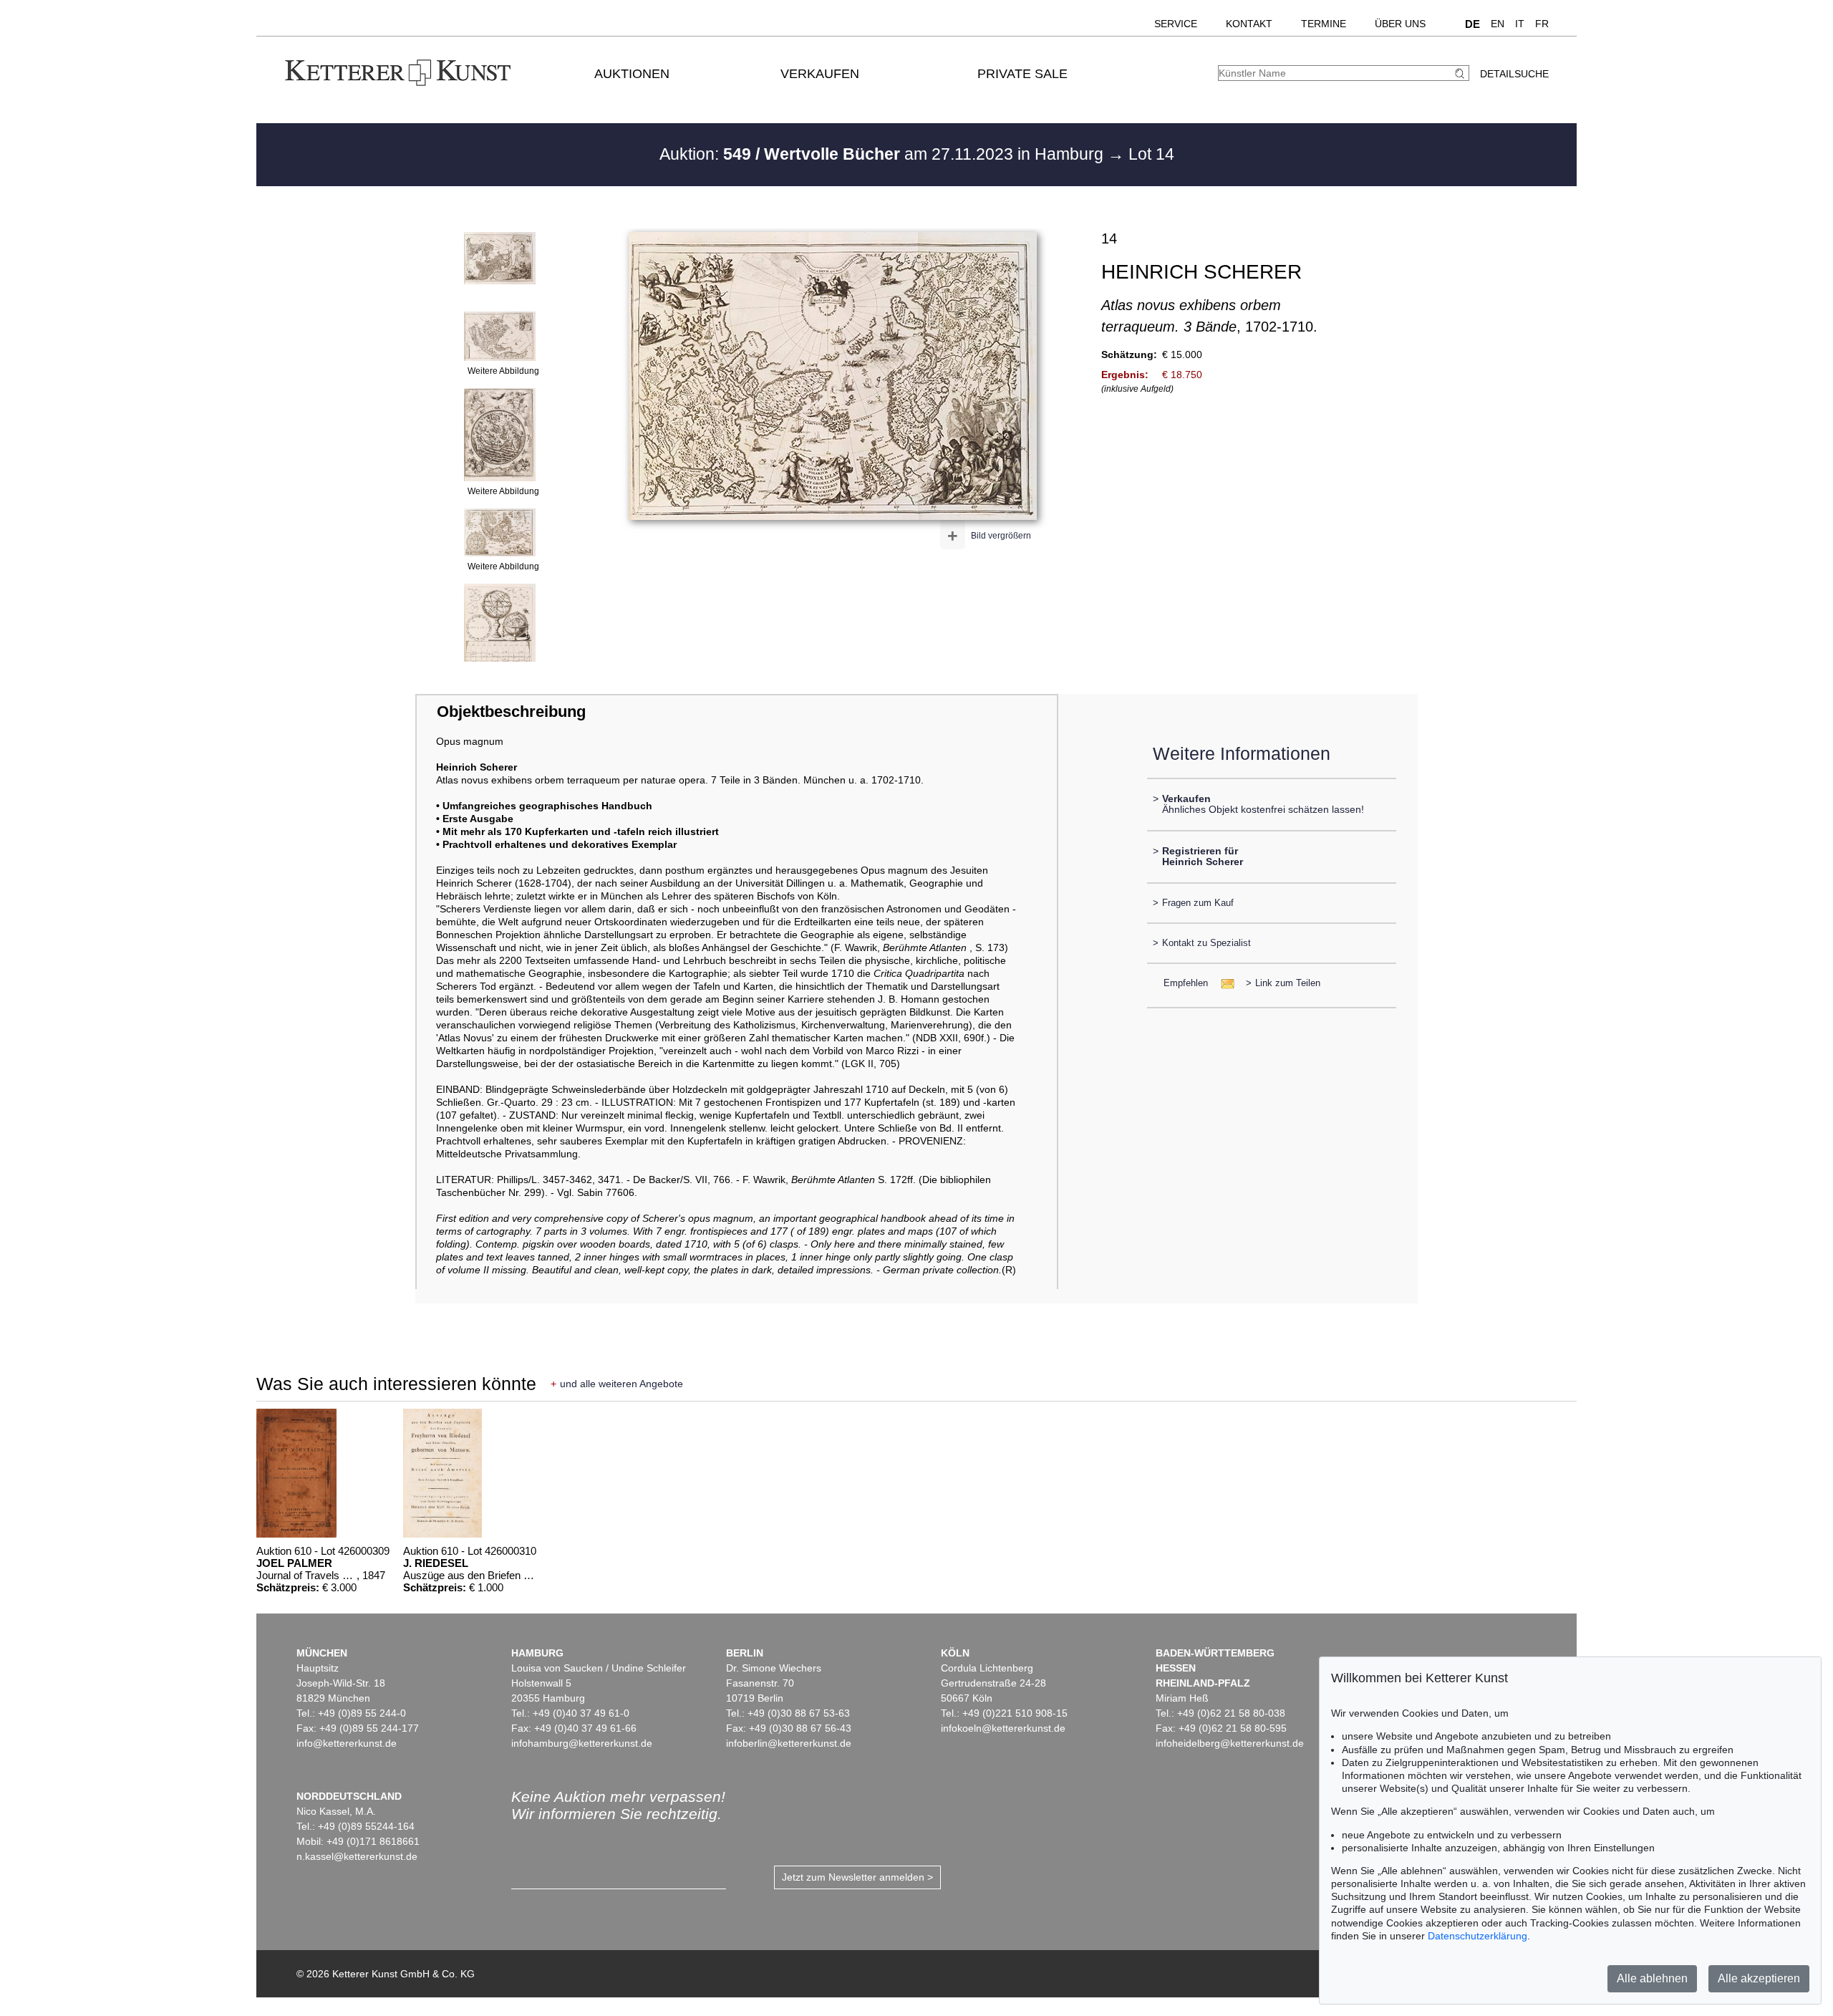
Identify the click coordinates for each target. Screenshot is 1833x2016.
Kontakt (1249, 24)
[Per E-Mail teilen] (1223, 983)
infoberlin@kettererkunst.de (789, 1743)
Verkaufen (820, 74)
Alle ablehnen (1652, 1978)
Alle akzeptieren (1759, 1978)
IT (1520, 24)
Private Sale (1022, 74)
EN (1498, 24)
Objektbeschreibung (511, 712)
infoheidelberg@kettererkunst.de (1230, 1743)
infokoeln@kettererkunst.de (1003, 1728)
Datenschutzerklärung (1477, 1936)
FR (1542, 24)
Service (1176, 24)
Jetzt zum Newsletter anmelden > (857, 1877)
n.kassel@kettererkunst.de (357, 1856)
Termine (1324, 24)
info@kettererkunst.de (347, 1743)
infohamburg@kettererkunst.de (582, 1743)
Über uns (1400, 24)
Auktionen (632, 74)
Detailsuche (1514, 74)
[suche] (1461, 73)
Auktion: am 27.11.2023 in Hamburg (884, 154)
